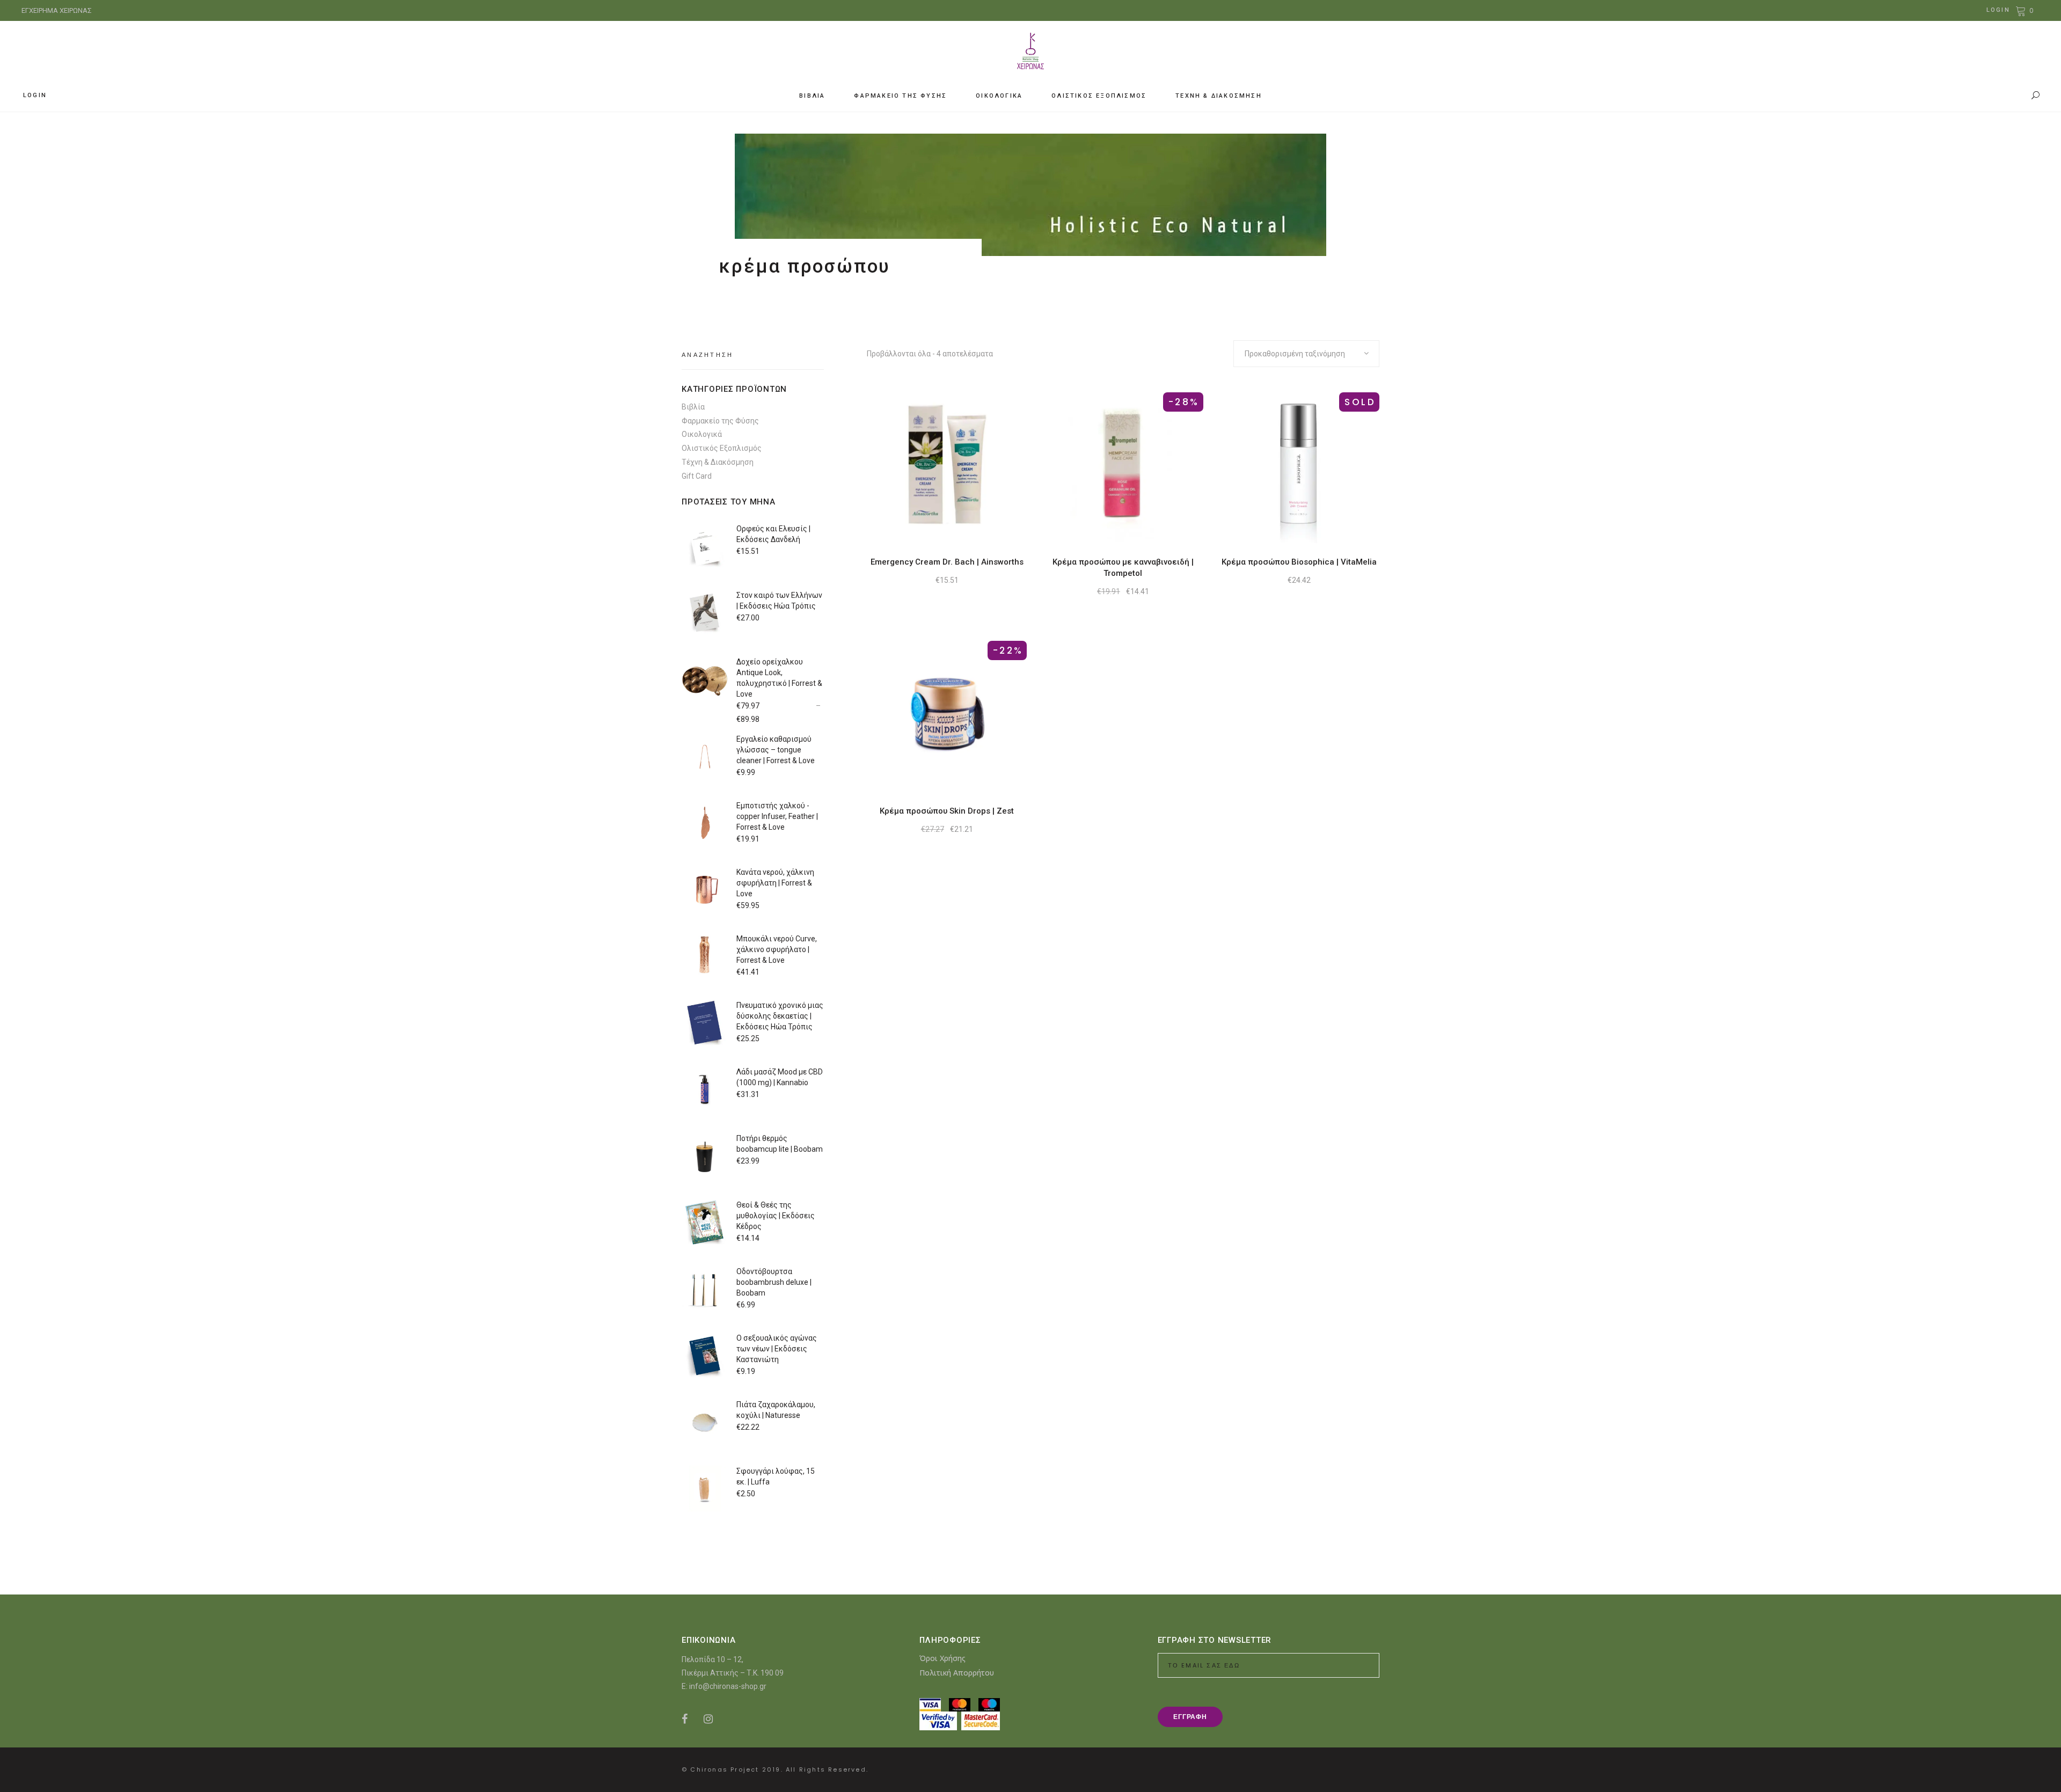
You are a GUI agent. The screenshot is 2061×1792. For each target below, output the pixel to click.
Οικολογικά (702, 434)
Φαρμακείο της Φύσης (720, 421)
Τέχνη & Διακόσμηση (718, 462)
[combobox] (1306, 354)
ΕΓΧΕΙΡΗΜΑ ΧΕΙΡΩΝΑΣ (57, 10)
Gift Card (697, 476)
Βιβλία (693, 407)
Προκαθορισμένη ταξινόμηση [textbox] (1295, 354)
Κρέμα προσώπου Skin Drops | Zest (947, 811)
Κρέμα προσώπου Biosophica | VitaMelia (1299, 562)
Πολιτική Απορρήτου (957, 1673)
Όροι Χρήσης (942, 1658)
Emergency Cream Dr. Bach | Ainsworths (947, 562)
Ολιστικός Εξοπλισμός (722, 448)
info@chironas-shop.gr (728, 1686)
